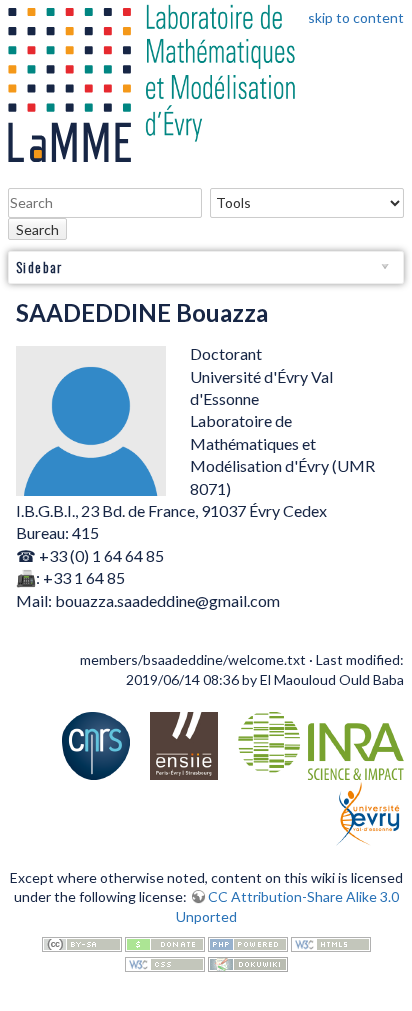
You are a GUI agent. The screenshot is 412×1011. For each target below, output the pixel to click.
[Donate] (165, 942)
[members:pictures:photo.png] (91, 419)
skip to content (356, 17)
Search (37, 229)
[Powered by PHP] (248, 942)
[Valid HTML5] (331, 942)
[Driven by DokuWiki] (248, 962)
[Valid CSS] (165, 962)
